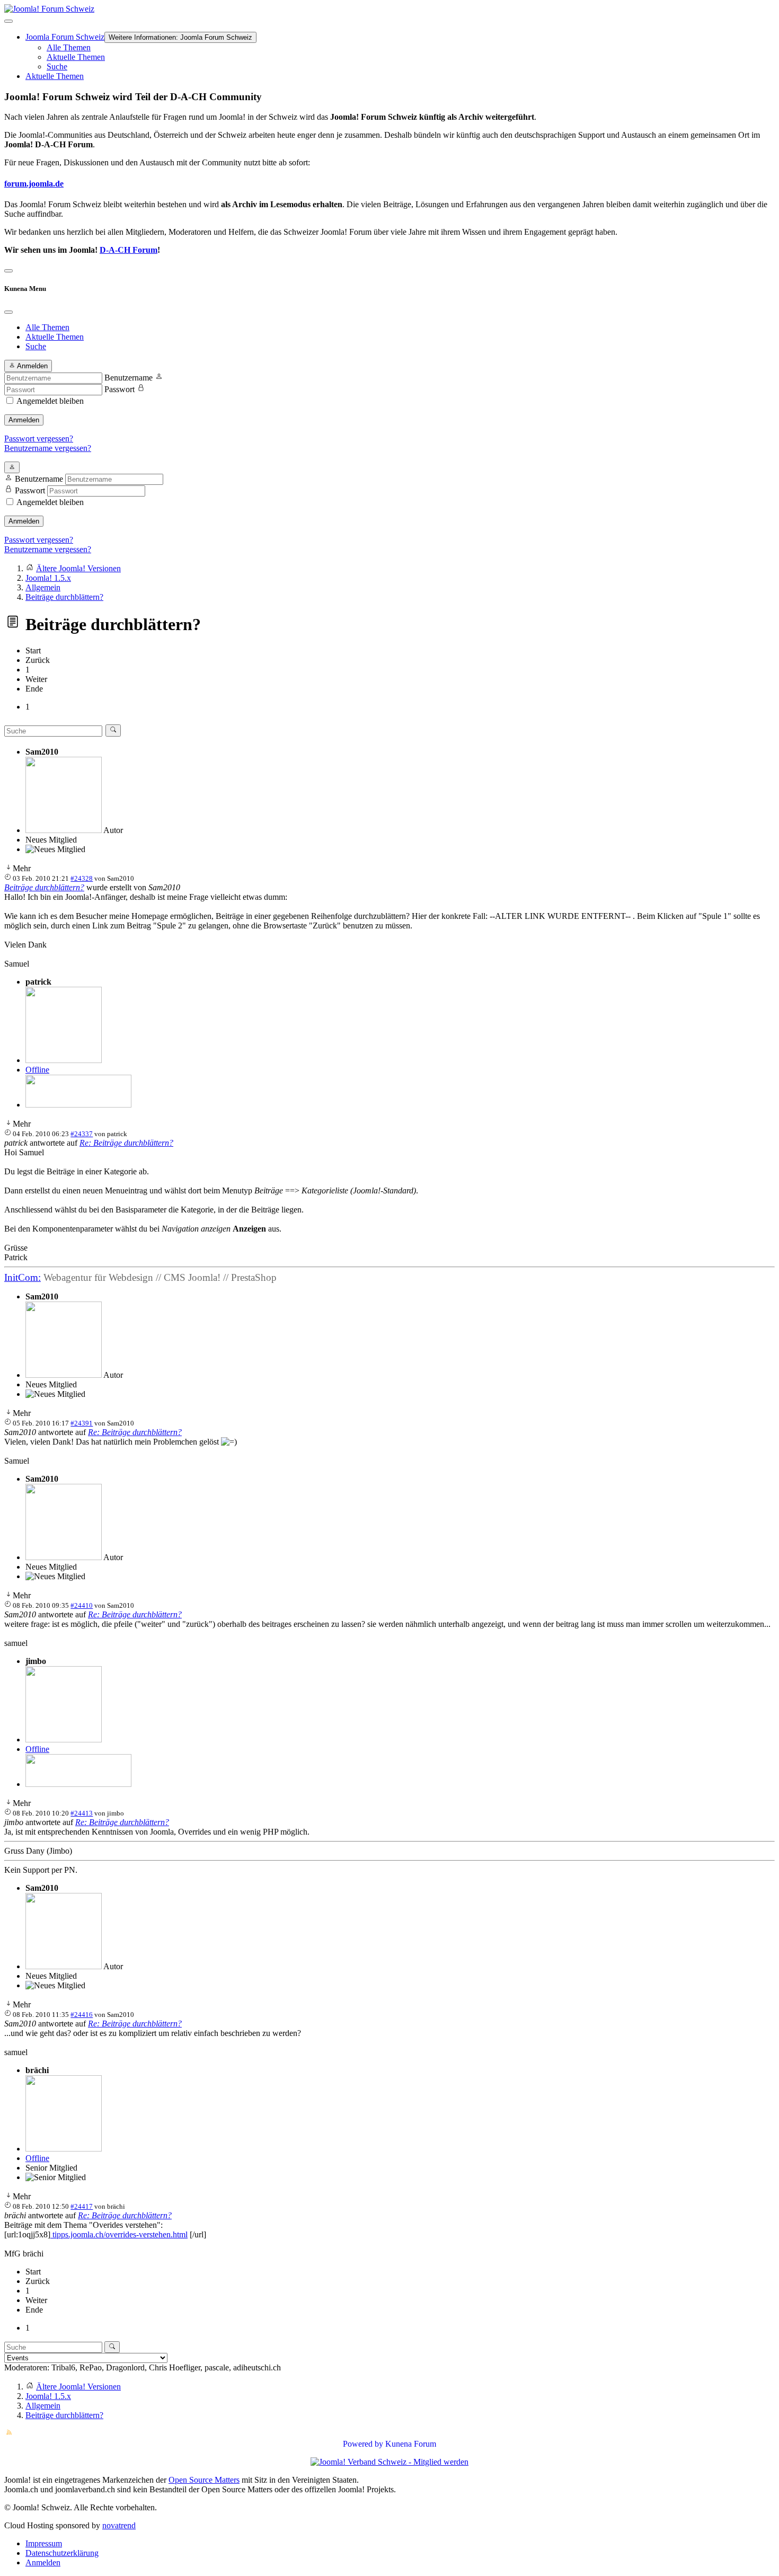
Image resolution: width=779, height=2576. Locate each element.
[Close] (8, 312)
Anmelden (24, 420)
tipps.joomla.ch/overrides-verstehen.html (119, 2234)
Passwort (119, 389)
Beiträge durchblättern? (44, 887)
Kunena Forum (411, 2444)
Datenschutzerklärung (62, 2553)
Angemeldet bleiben (50, 401)
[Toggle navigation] (8, 271)
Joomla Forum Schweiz (65, 37)
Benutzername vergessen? (48, 448)
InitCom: (23, 1277)
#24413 (82, 1813)
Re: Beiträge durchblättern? (126, 1143)
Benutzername (129, 378)
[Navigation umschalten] (8, 21)
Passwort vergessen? (39, 439)
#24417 (82, 2206)
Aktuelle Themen (76, 57)
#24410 (82, 1605)
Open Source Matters (204, 2480)
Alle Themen (69, 47)
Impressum (44, 2543)
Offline (37, 1070)
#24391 (82, 1423)
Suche (57, 67)
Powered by (363, 2444)
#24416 (82, 2015)
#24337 (82, 1134)
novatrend (119, 2525)
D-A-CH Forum (129, 250)
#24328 (82, 878)
